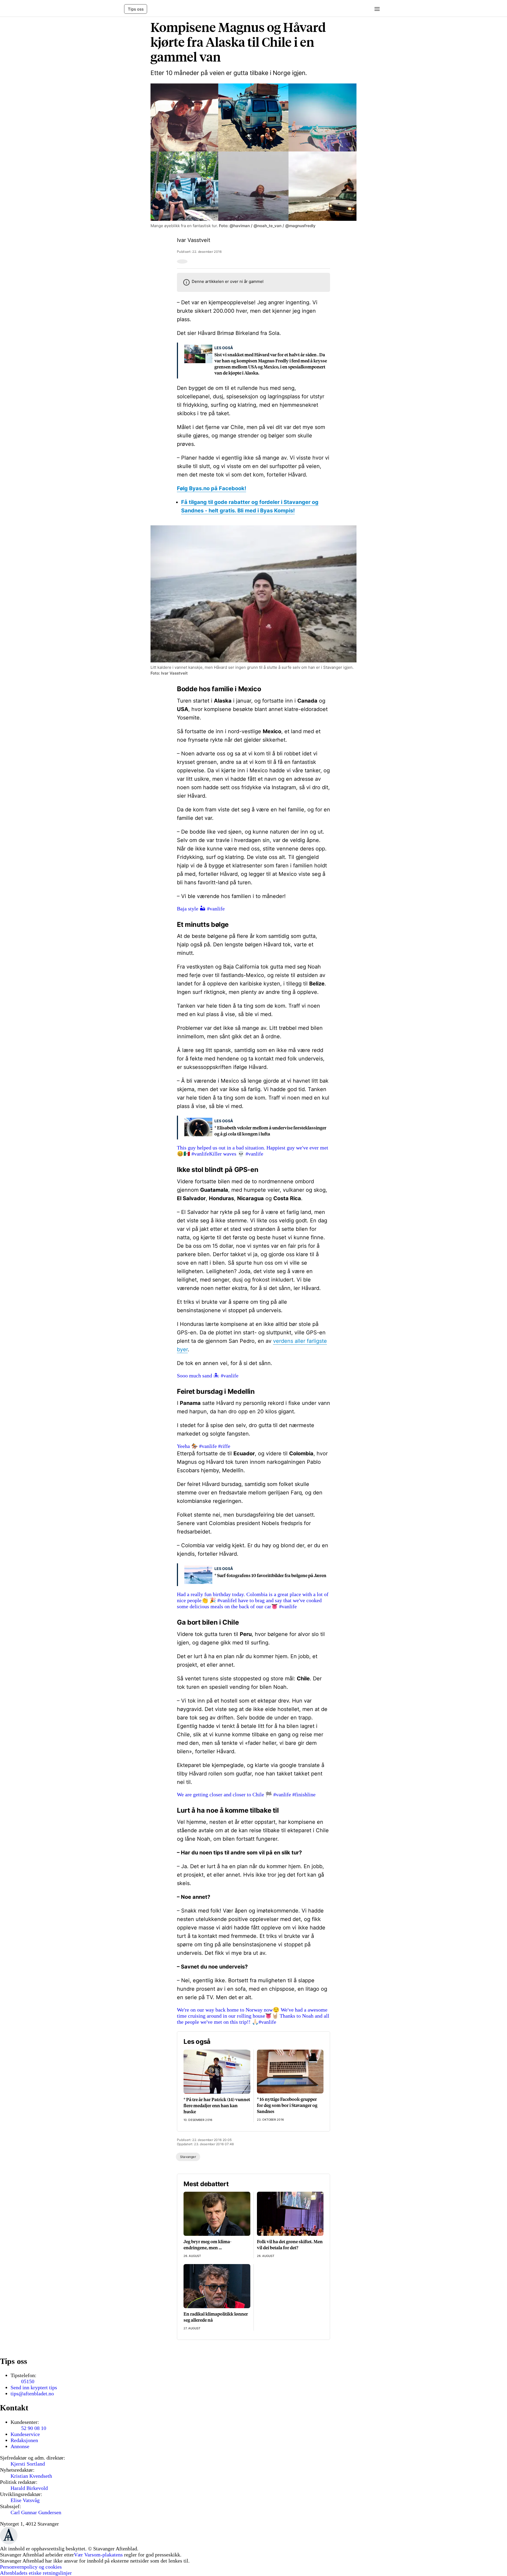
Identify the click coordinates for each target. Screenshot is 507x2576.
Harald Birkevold (29, 2488)
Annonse (20, 2446)
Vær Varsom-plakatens (98, 2555)
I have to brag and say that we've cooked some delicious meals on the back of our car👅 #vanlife (249, 1603)
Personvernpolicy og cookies (31, 2567)
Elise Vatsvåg (25, 2500)
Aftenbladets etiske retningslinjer (36, 2573)
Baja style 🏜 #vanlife (201, 909)
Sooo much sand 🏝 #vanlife (208, 1376)
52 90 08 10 (34, 2428)
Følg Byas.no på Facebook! (212, 488)
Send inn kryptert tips (34, 2387)
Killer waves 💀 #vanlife (236, 1154)
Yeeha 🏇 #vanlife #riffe (204, 1446)
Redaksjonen (24, 2440)
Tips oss (136, 9)
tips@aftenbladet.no (32, 2393)
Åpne (375, 9)
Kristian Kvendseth (31, 2476)
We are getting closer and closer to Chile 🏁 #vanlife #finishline (246, 1794)
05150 (28, 2381)
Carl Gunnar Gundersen (36, 2512)
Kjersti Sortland (28, 2464)
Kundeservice (25, 2434)
